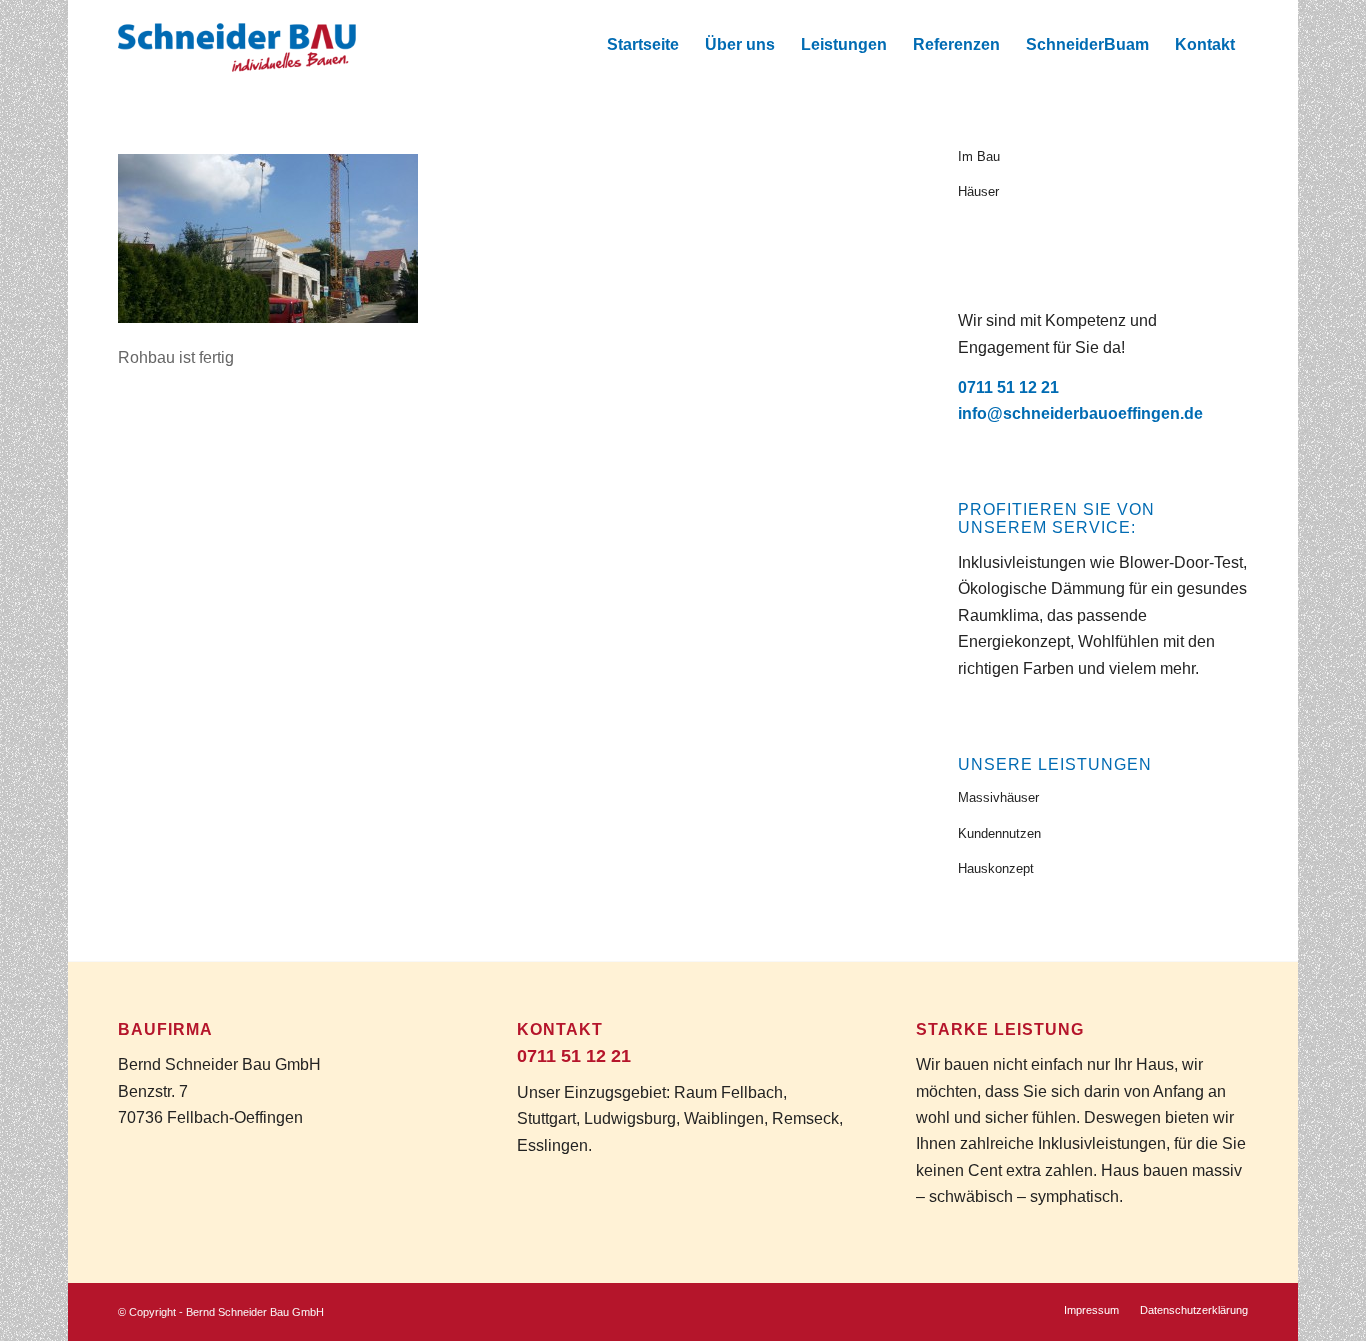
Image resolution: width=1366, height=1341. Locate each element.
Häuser (978, 191)
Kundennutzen (999, 833)
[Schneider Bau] (237, 45)
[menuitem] (643, 45)
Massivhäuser (998, 797)
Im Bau (979, 156)
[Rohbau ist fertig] (268, 317)
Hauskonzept (996, 868)
